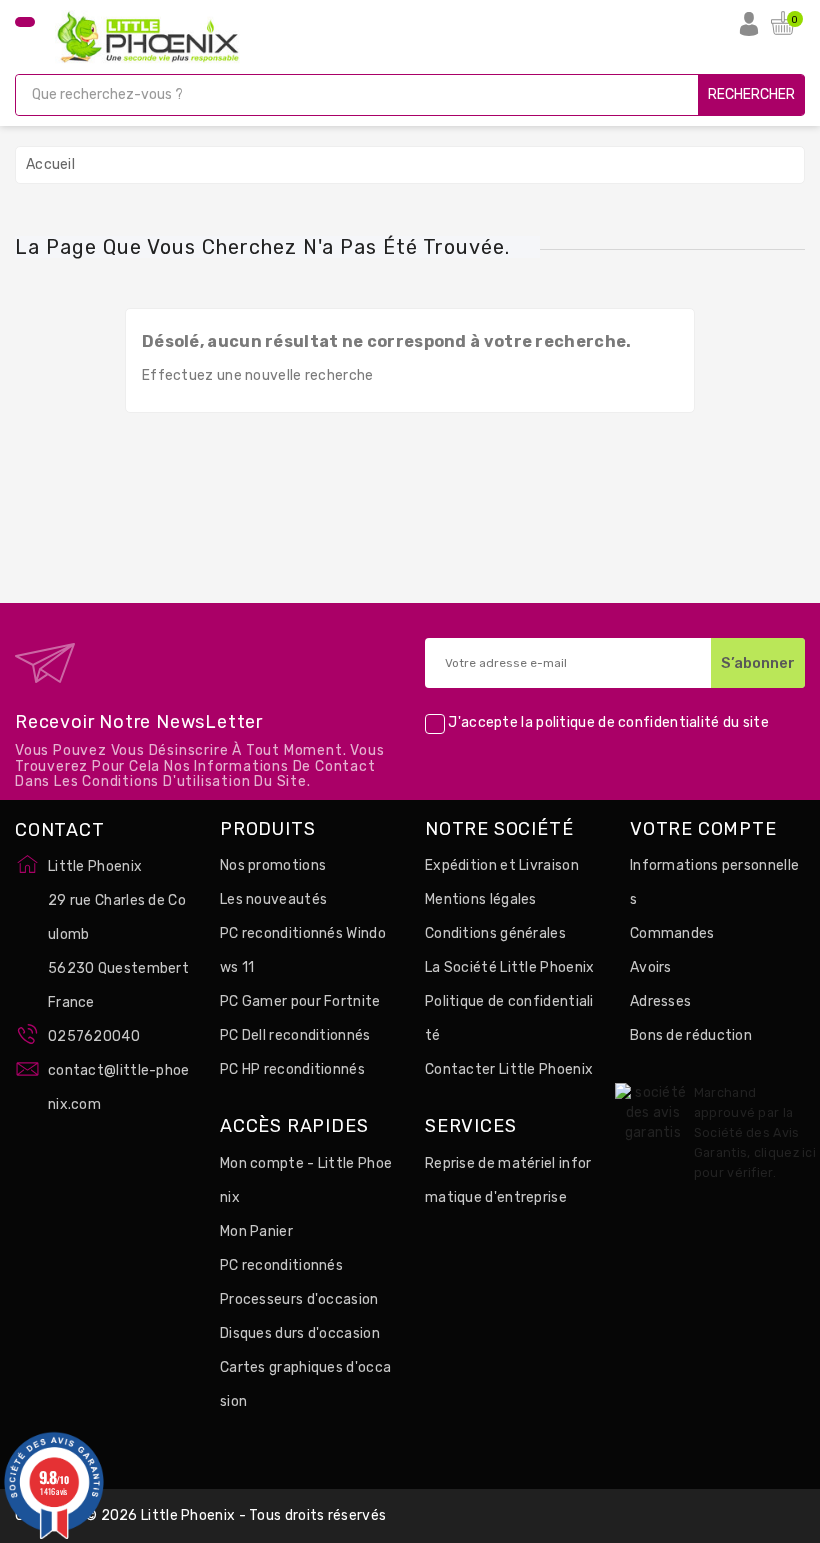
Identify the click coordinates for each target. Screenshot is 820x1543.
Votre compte (703, 830)
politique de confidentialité (627, 723)
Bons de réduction (691, 1035)
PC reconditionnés (281, 1265)
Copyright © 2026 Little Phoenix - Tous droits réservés (200, 1515)
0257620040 (94, 1036)
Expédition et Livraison (502, 865)
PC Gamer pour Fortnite (300, 1001)
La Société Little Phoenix (510, 967)
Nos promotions (273, 865)
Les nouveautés (273, 899)
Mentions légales (481, 899)
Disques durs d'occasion (300, 1333)
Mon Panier (256, 1231)
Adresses (660, 1001)
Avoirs (651, 967)
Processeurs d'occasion (299, 1299)
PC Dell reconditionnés (295, 1035)
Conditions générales (495, 933)
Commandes (672, 933)
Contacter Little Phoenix (509, 1069)
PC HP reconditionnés (292, 1069)
